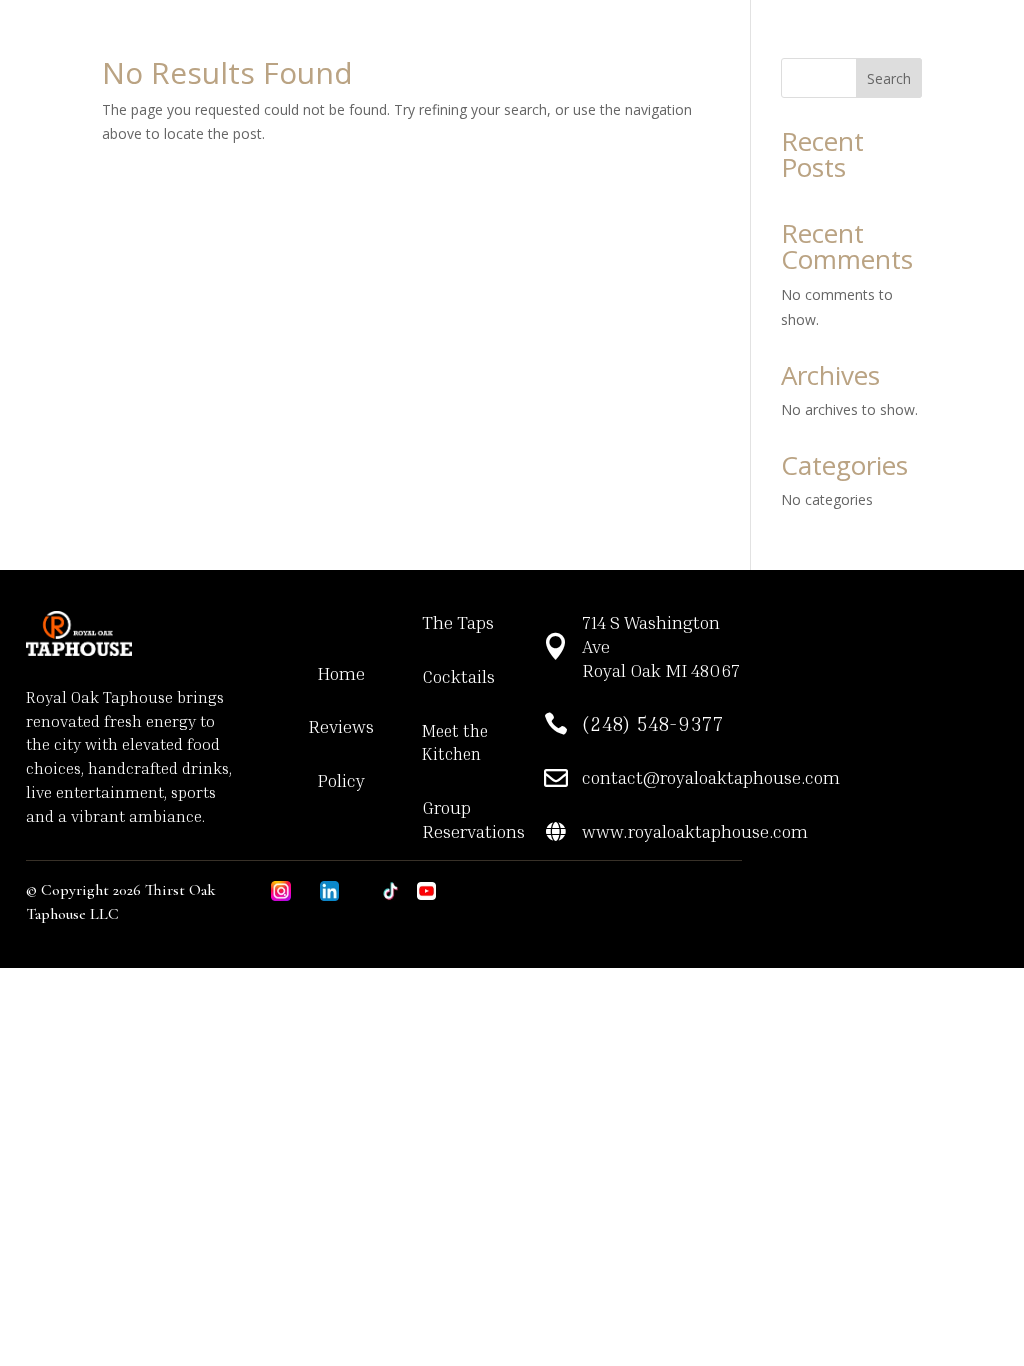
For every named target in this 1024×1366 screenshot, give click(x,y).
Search (889, 78)
